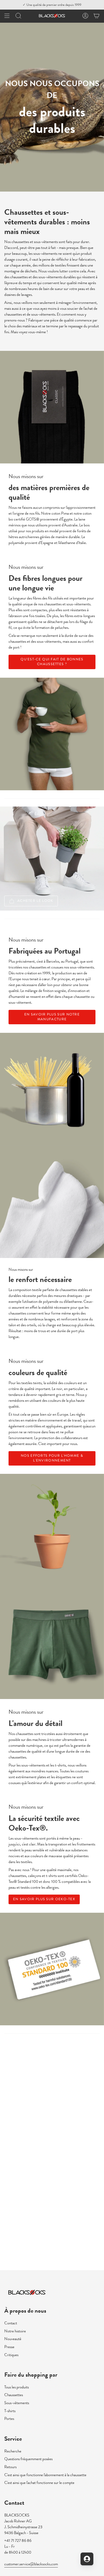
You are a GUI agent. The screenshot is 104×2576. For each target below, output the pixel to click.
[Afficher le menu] (7, 16)
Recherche (13, 2451)
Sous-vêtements (17, 2403)
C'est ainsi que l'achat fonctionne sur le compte (39, 2483)
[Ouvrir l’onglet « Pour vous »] (87, 2559)
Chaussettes (14, 2395)
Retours (10, 2467)
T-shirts (10, 2411)
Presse (9, 2347)
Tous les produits (17, 2387)
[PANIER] (97, 16)
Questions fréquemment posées (28, 2459)
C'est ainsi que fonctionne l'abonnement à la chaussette (45, 2475)
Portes (9, 2419)
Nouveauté (13, 2339)
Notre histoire (15, 2331)
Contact (11, 2323)
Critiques (11, 2355)
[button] (18, 16)
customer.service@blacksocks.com (31, 2564)
